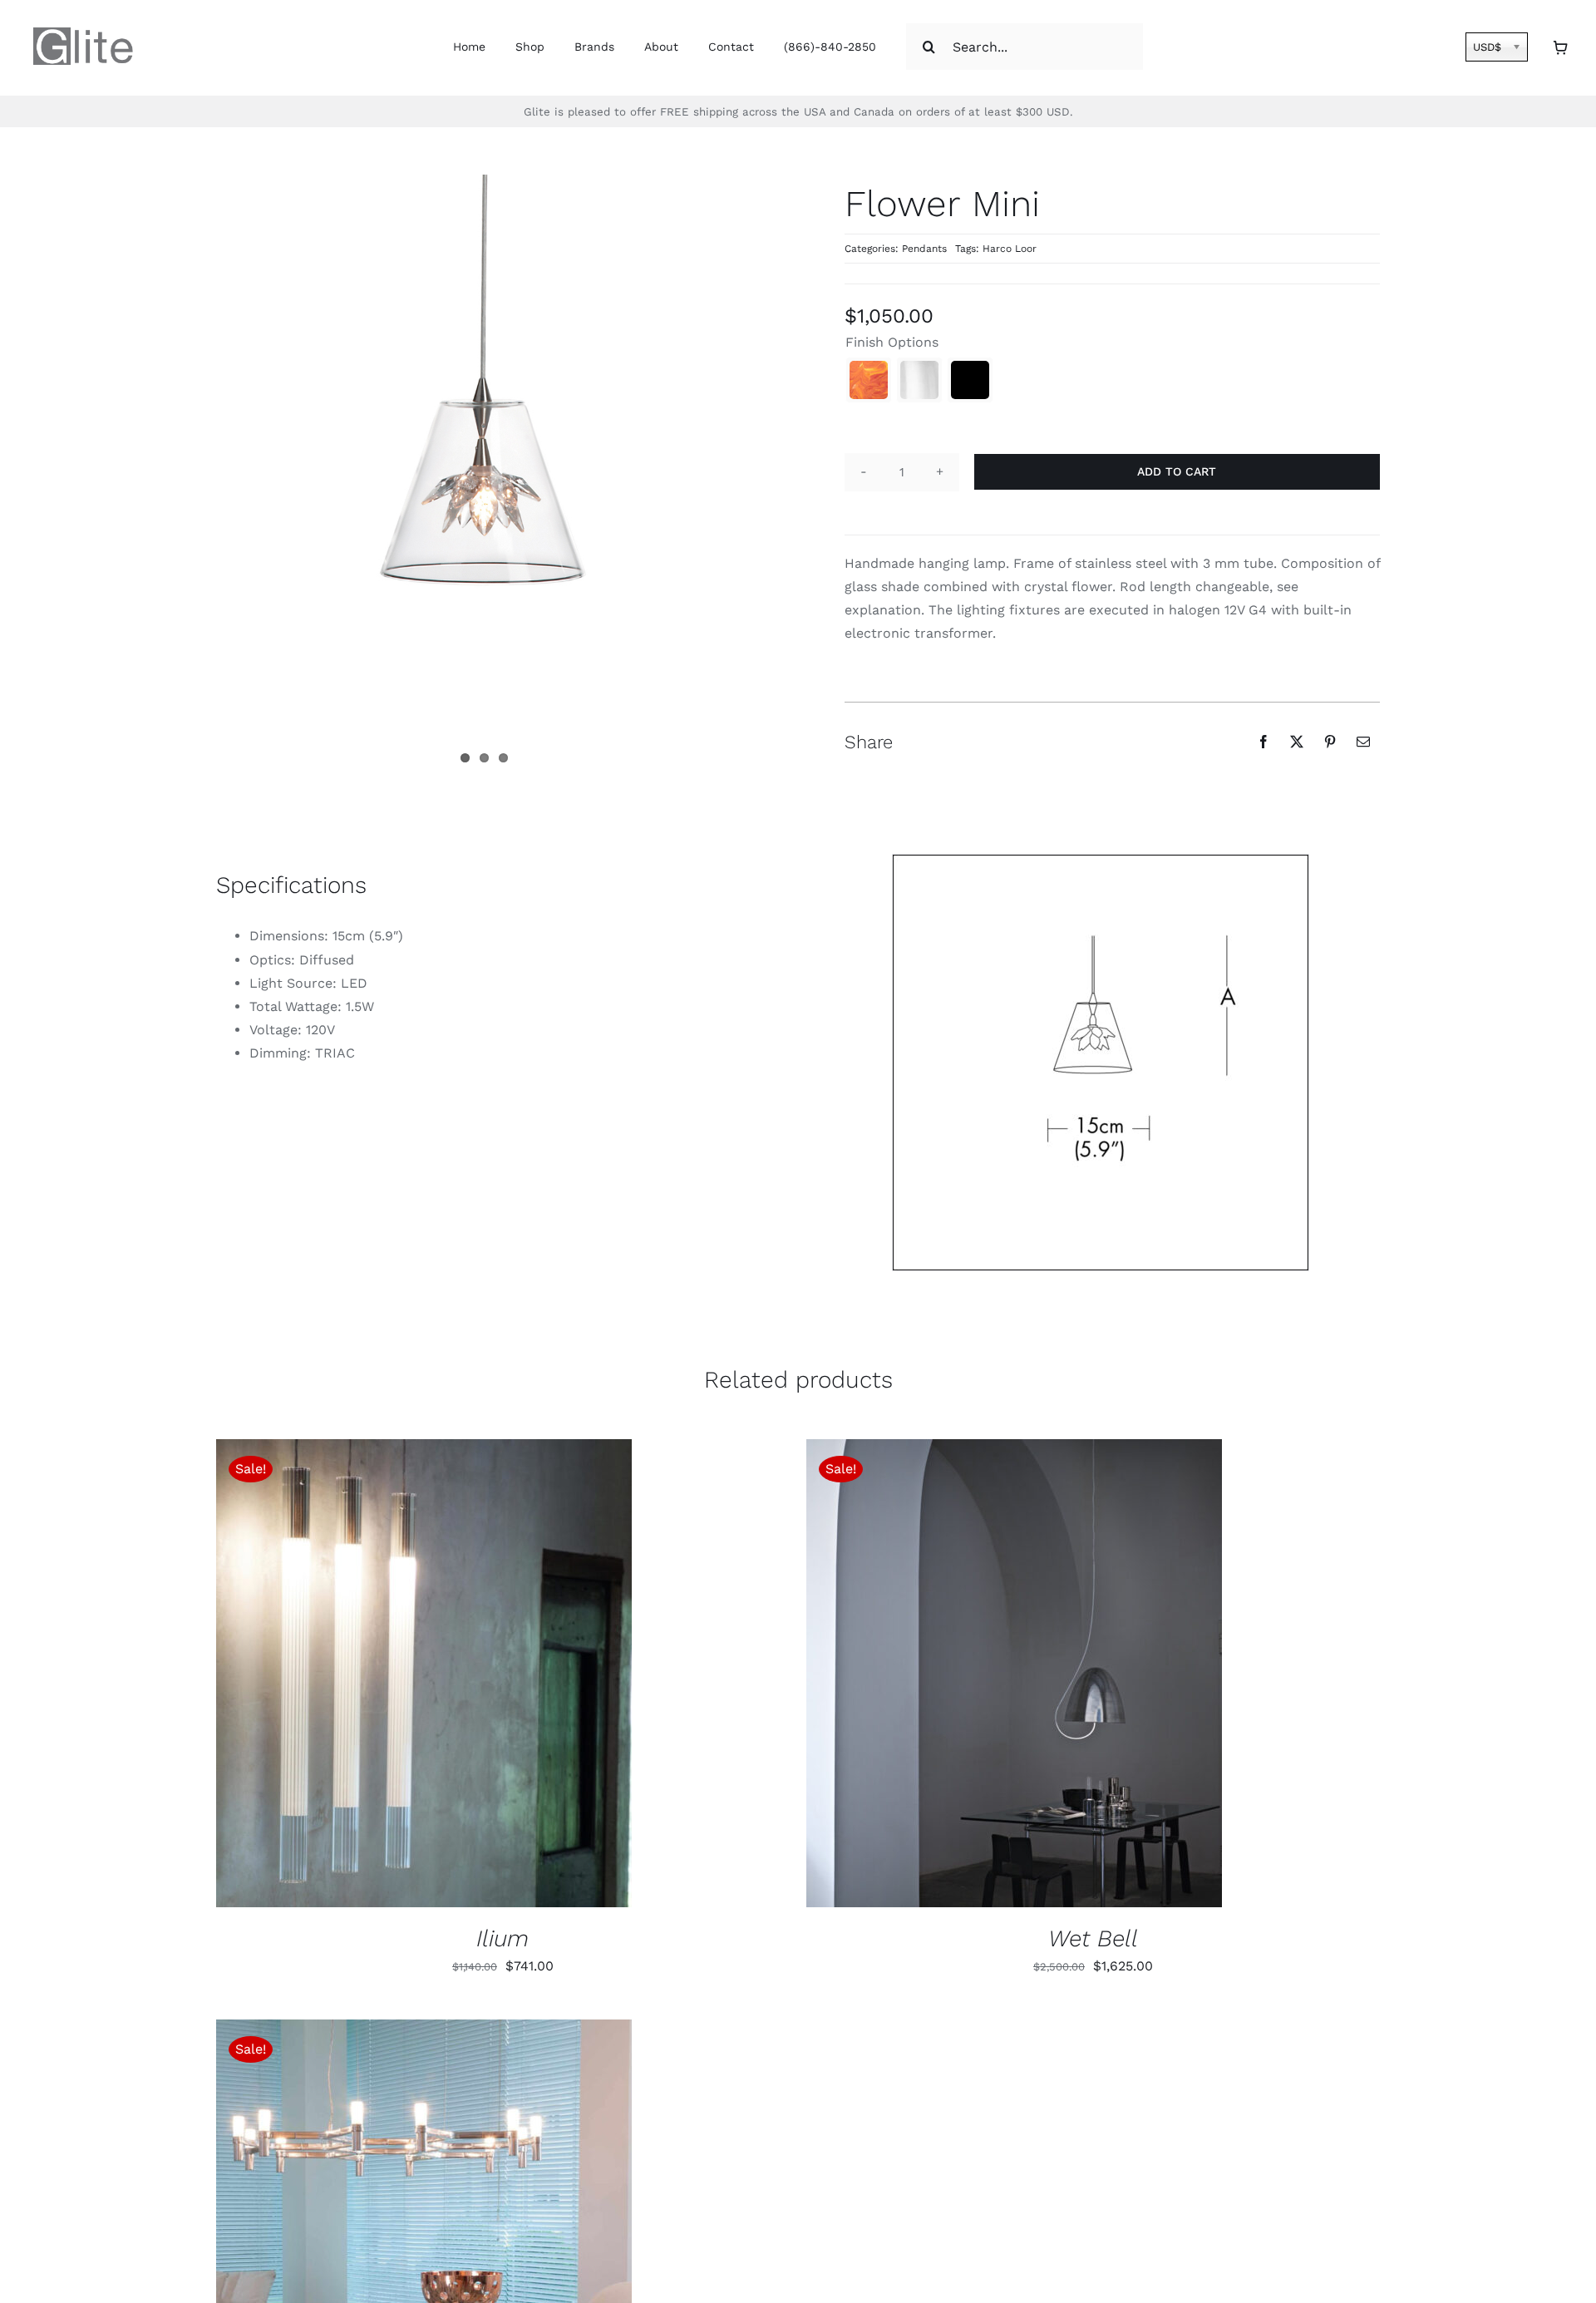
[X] (1297, 742)
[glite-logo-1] (83, 34)
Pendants (924, 249)
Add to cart (1177, 471)
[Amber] (869, 380)
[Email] (1363, 742)
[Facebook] (1263, 742)
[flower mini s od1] (1101, 1063)
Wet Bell (1093, 1938)
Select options (372, 1677)
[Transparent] (919, 380)
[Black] (970, 380)
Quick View (490, 1677)
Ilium (502, 1938)
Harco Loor (1010, 249)
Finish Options (892, 342)
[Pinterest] (1330, 742)
